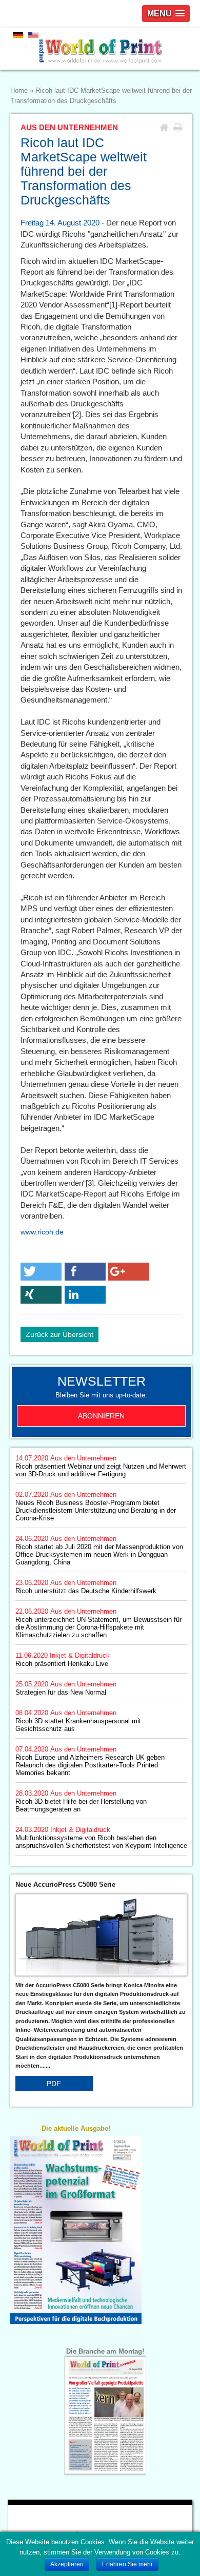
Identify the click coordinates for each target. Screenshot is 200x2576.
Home (19, 91)
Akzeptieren (67, 2564)
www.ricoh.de (42, 1232)
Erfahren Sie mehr (127, 2564)
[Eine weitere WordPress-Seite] (100, 49)
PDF (54, 2084)
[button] (41, 1272)
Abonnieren (101, 1416)
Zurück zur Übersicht (59, 1334)
